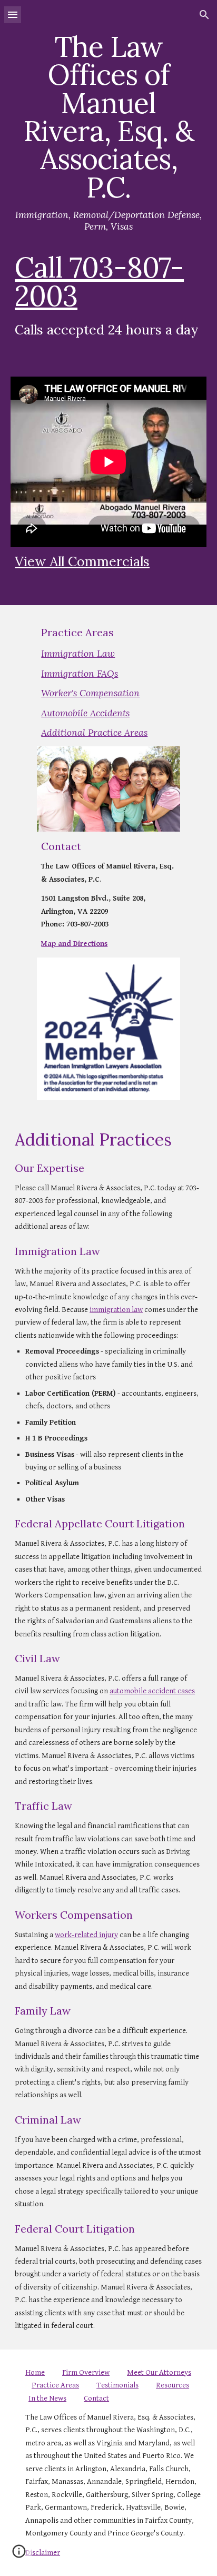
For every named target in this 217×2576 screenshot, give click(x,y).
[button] (13, 14)
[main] (108, 190)
